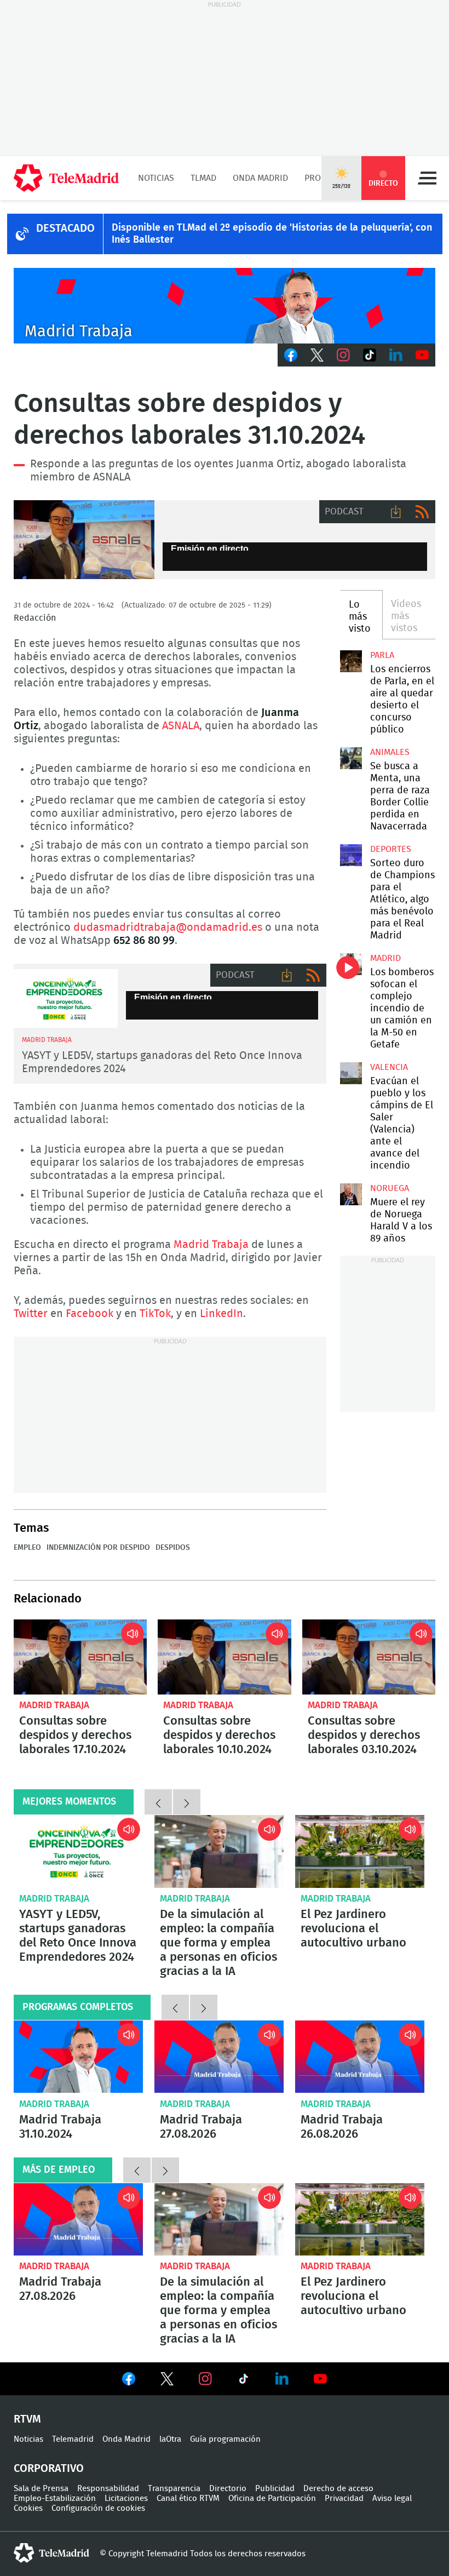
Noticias (156, 178)
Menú (427, 178)
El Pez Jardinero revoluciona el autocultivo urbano (353, 1928)
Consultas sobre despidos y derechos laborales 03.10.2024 (369, 1657)
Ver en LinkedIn (282, 2379)
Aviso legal (392, 2498)
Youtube (422, 355)
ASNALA (181, 726)
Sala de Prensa (41, 2489)
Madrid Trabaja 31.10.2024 (78, 2057)
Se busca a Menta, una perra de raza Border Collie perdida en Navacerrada (351, 758)
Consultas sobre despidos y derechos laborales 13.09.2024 (84, 540)
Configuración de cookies (98, 2508)
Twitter (317, 355)
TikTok (370, 355)
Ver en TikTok (244, 2381)
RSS (422, 512)
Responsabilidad (108, 2489)
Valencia (389, 1067)
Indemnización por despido (98, 1548)
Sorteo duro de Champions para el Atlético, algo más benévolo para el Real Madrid (351, 855)
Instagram (343, 355)
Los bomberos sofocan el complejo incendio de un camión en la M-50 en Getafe (351, 964)
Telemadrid (73, 2439)
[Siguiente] (187, 1802)
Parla (382, 655)
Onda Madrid (260, 178)
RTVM (27, 2419)
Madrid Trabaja (211, 1245)
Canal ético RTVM (188, 2498)
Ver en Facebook (129, 2381)
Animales (390, 752)
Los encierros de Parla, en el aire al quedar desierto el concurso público (351, 661)
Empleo (27, 1548)
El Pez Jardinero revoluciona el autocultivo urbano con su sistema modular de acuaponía (360, 1851)
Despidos (173, 1548)
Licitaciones (126, 2498)
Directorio (228, 2489)
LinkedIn (396, 355)
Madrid (385, 958)
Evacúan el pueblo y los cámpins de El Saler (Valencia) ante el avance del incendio (351, 1073)
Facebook (291, 355)
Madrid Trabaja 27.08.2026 (219, 2057)
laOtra (170, 2439)
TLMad (203, 178)
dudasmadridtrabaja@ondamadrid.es (168, 928)
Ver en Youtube (320, 2379)
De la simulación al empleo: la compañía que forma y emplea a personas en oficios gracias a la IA (219, 1851)
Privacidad (344, 2498)
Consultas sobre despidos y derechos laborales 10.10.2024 (224, 1657)
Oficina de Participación (272, 2498)
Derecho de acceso (338, 2489)
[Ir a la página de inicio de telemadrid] (66, 178)
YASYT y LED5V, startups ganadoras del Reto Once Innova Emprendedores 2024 (66, 998)
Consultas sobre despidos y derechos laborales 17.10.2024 (80, 1657)
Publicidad (275, 2489)
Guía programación (225, 2439)
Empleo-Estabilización (55, 2498)
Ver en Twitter (167, 2381)
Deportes (391, 849)
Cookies (28, 2508)
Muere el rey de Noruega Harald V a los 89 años (351, 1194)
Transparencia (174, 2489)
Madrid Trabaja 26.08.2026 (360, 2057)
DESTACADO (65, 228)
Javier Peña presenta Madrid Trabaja (225, 306)
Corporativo (49, 2469)
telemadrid (51, 2553)
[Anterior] (158, 1802)
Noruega (390, 1188)
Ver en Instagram (205, 2379)
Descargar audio (396, 512)
